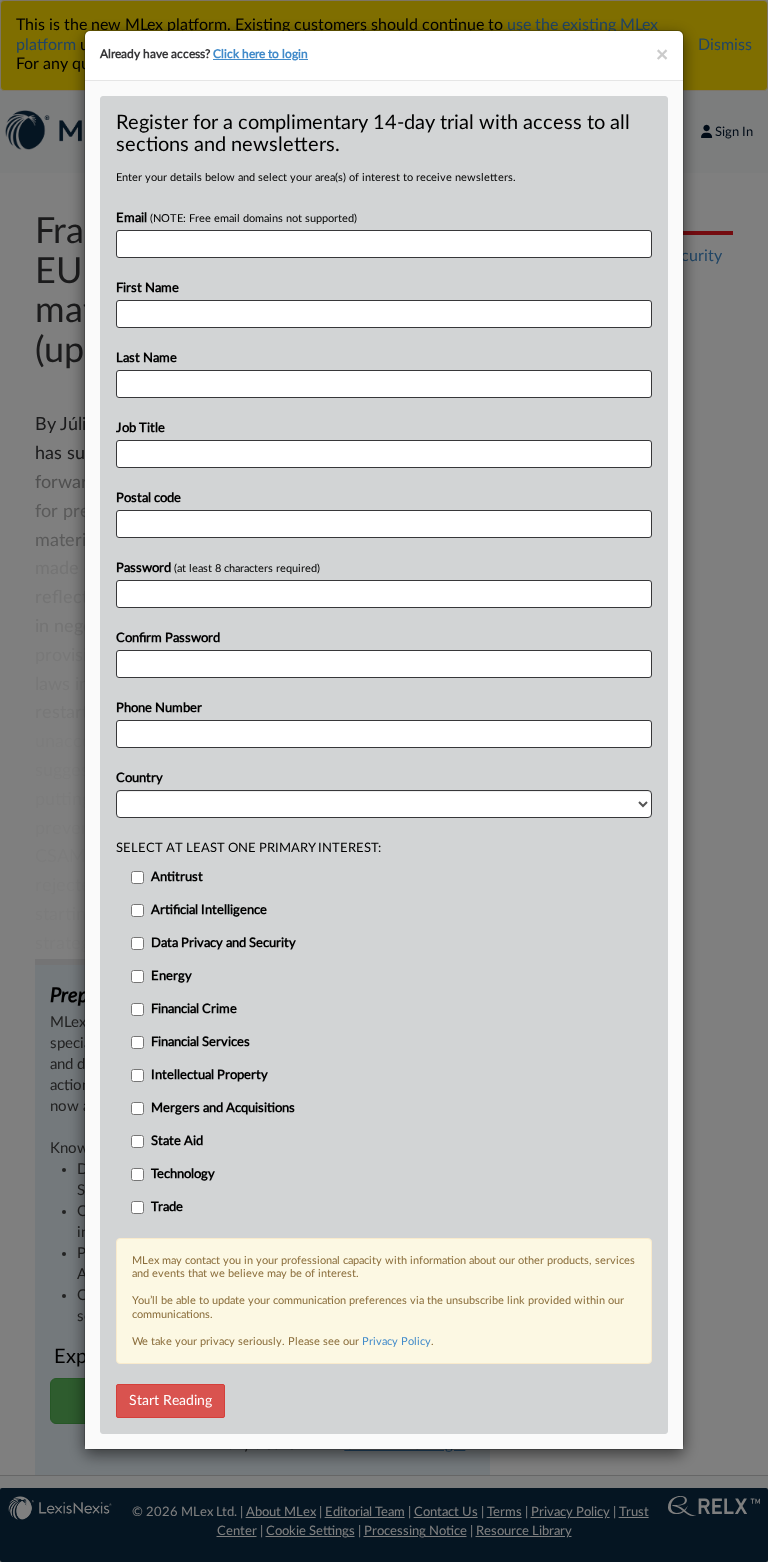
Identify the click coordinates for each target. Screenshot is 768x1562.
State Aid (177, 1141)
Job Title (140, 428)
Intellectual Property (209, 1075)
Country (139, 778)
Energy (171, 976)
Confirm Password (168, 638)
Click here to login (260, 54)
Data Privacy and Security (223, 943)
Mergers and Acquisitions (223, 1108)
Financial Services (200, 1042)
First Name (147, 288)
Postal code (148, 498)
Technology (183, 1174)
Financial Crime (194, 1009)
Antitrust (177, 877)
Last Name (146, 358)
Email (236, 218)
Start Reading (170, 1401)
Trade (167, 1207)
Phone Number (159, 708)
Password (218, 568)
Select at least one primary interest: (248, 848)
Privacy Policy (396, 1341)
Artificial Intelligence (209, 910)
